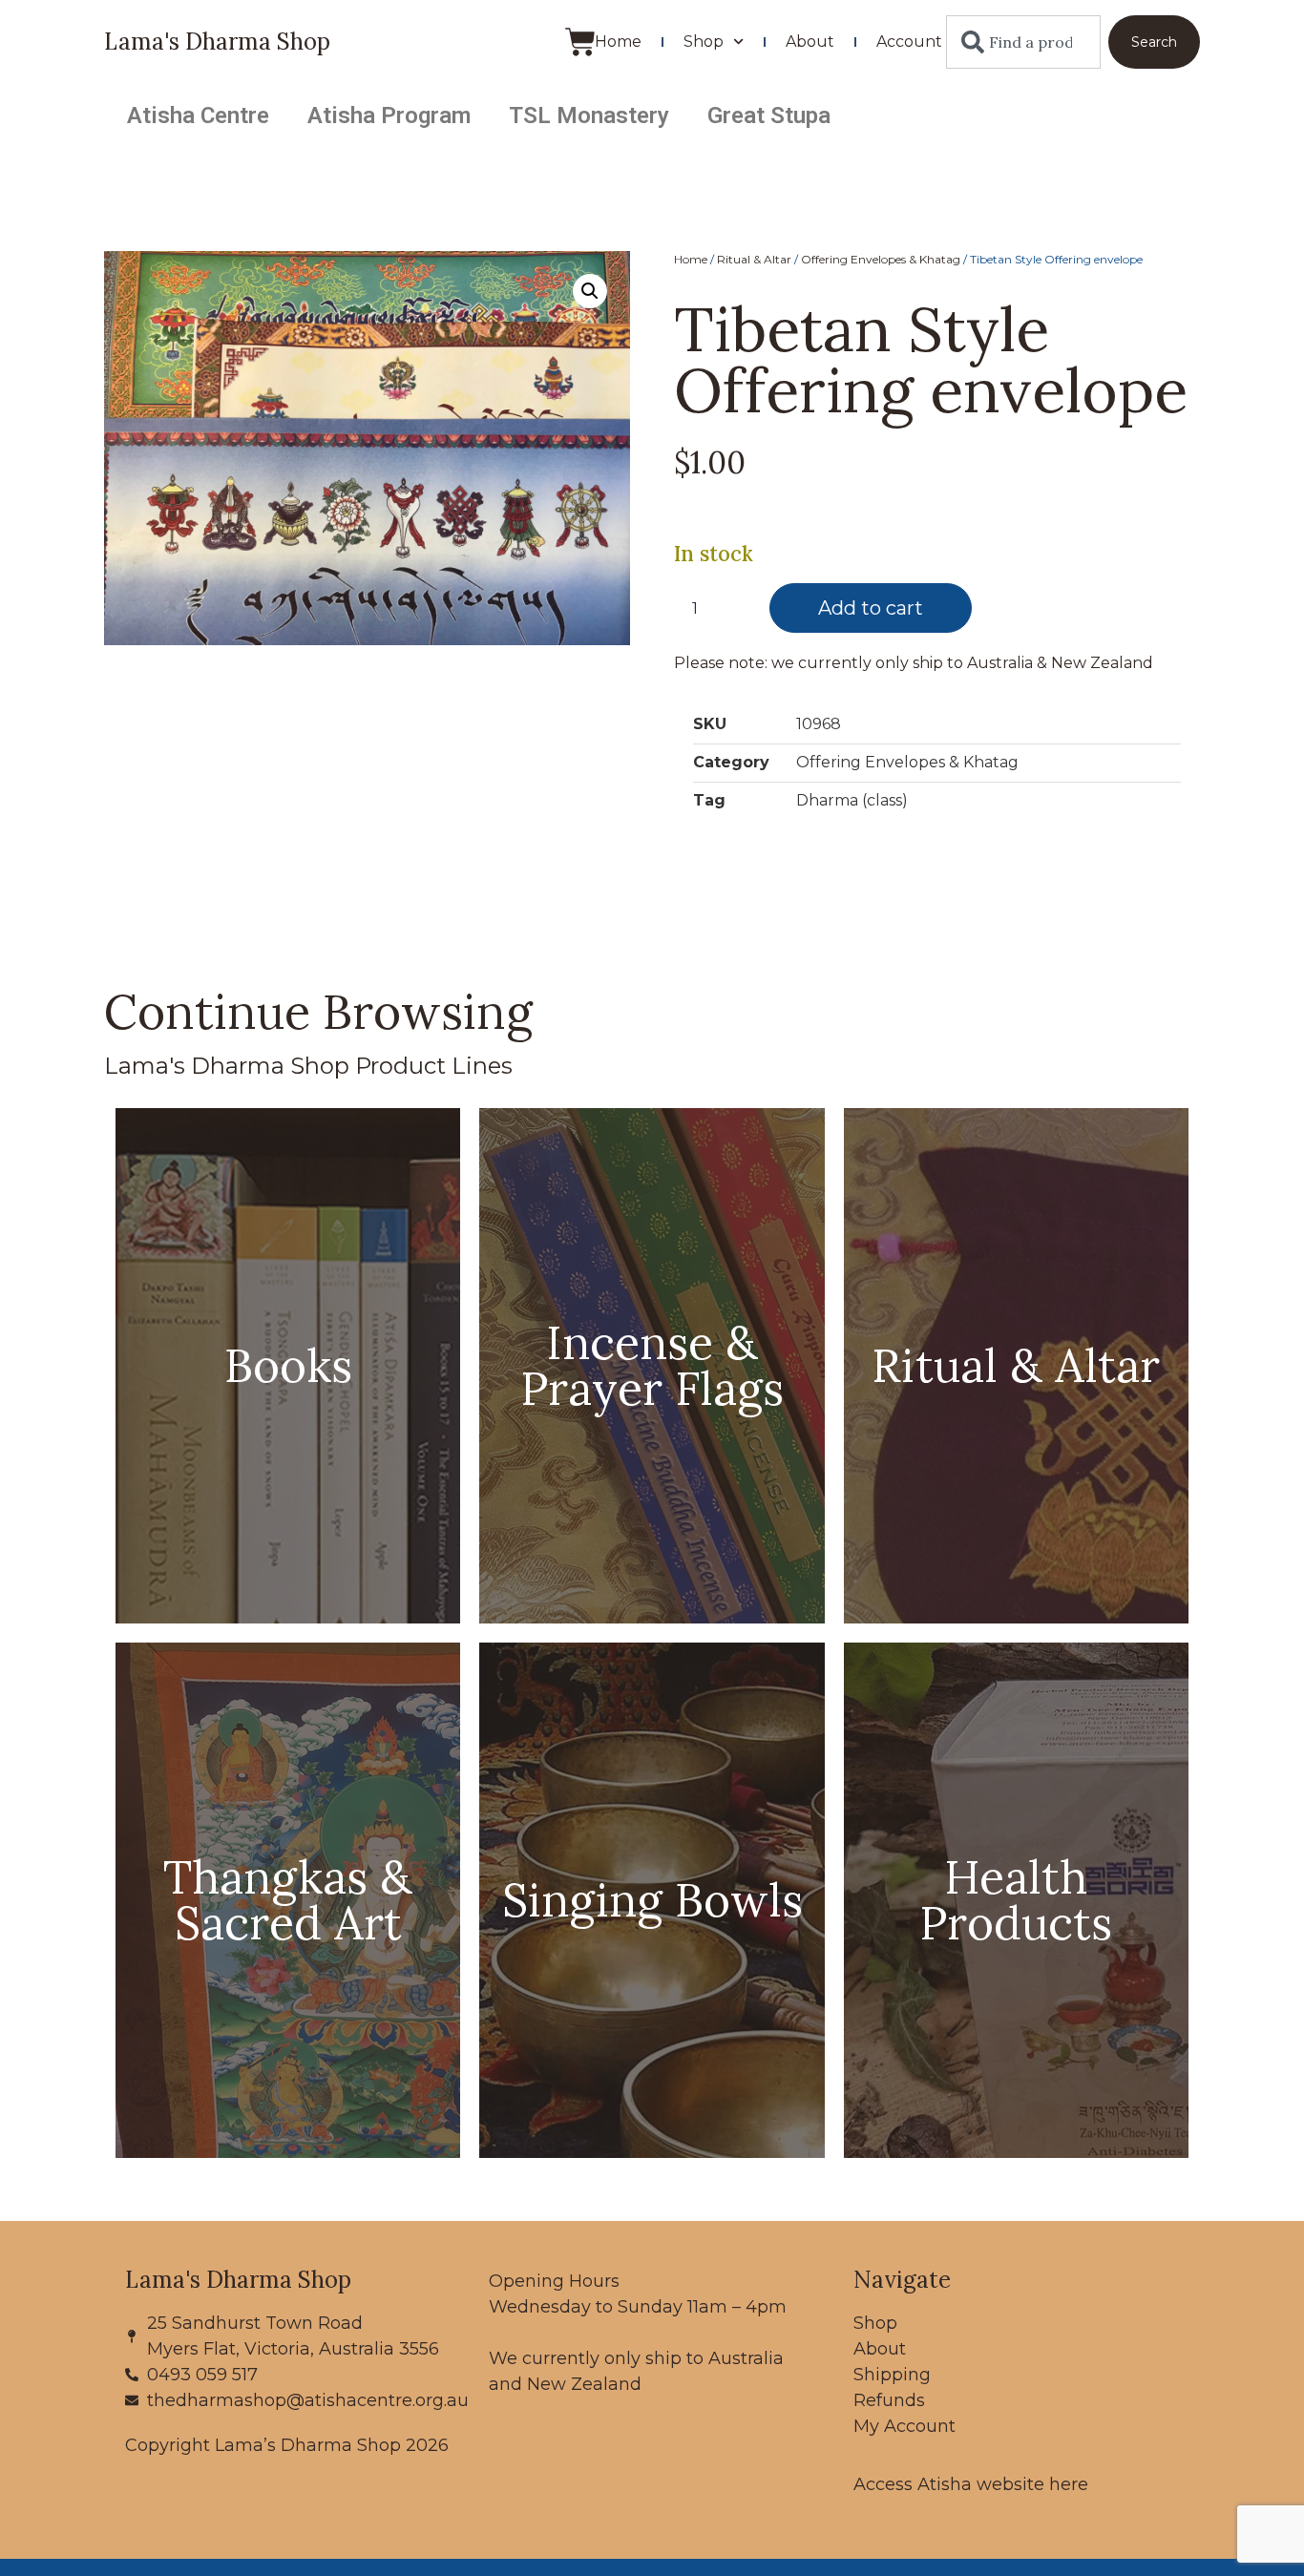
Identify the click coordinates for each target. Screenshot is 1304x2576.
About (810, 42)
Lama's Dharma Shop (217, 42)
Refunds (889, 2400)
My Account (904, 2426)
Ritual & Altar (754, 259)
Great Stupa (769, 115)
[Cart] (580, 42)
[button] (590, 291)
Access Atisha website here (971, 2484)
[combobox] (1023, 42)
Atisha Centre (198, 115)
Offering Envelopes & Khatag (881, 259)
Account (909, 42)
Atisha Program (389, 115)
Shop (704, 42)
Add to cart (871, 608)
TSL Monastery (589, 115)
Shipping (892, 2375)
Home (618, 42)
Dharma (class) (852, 800)
